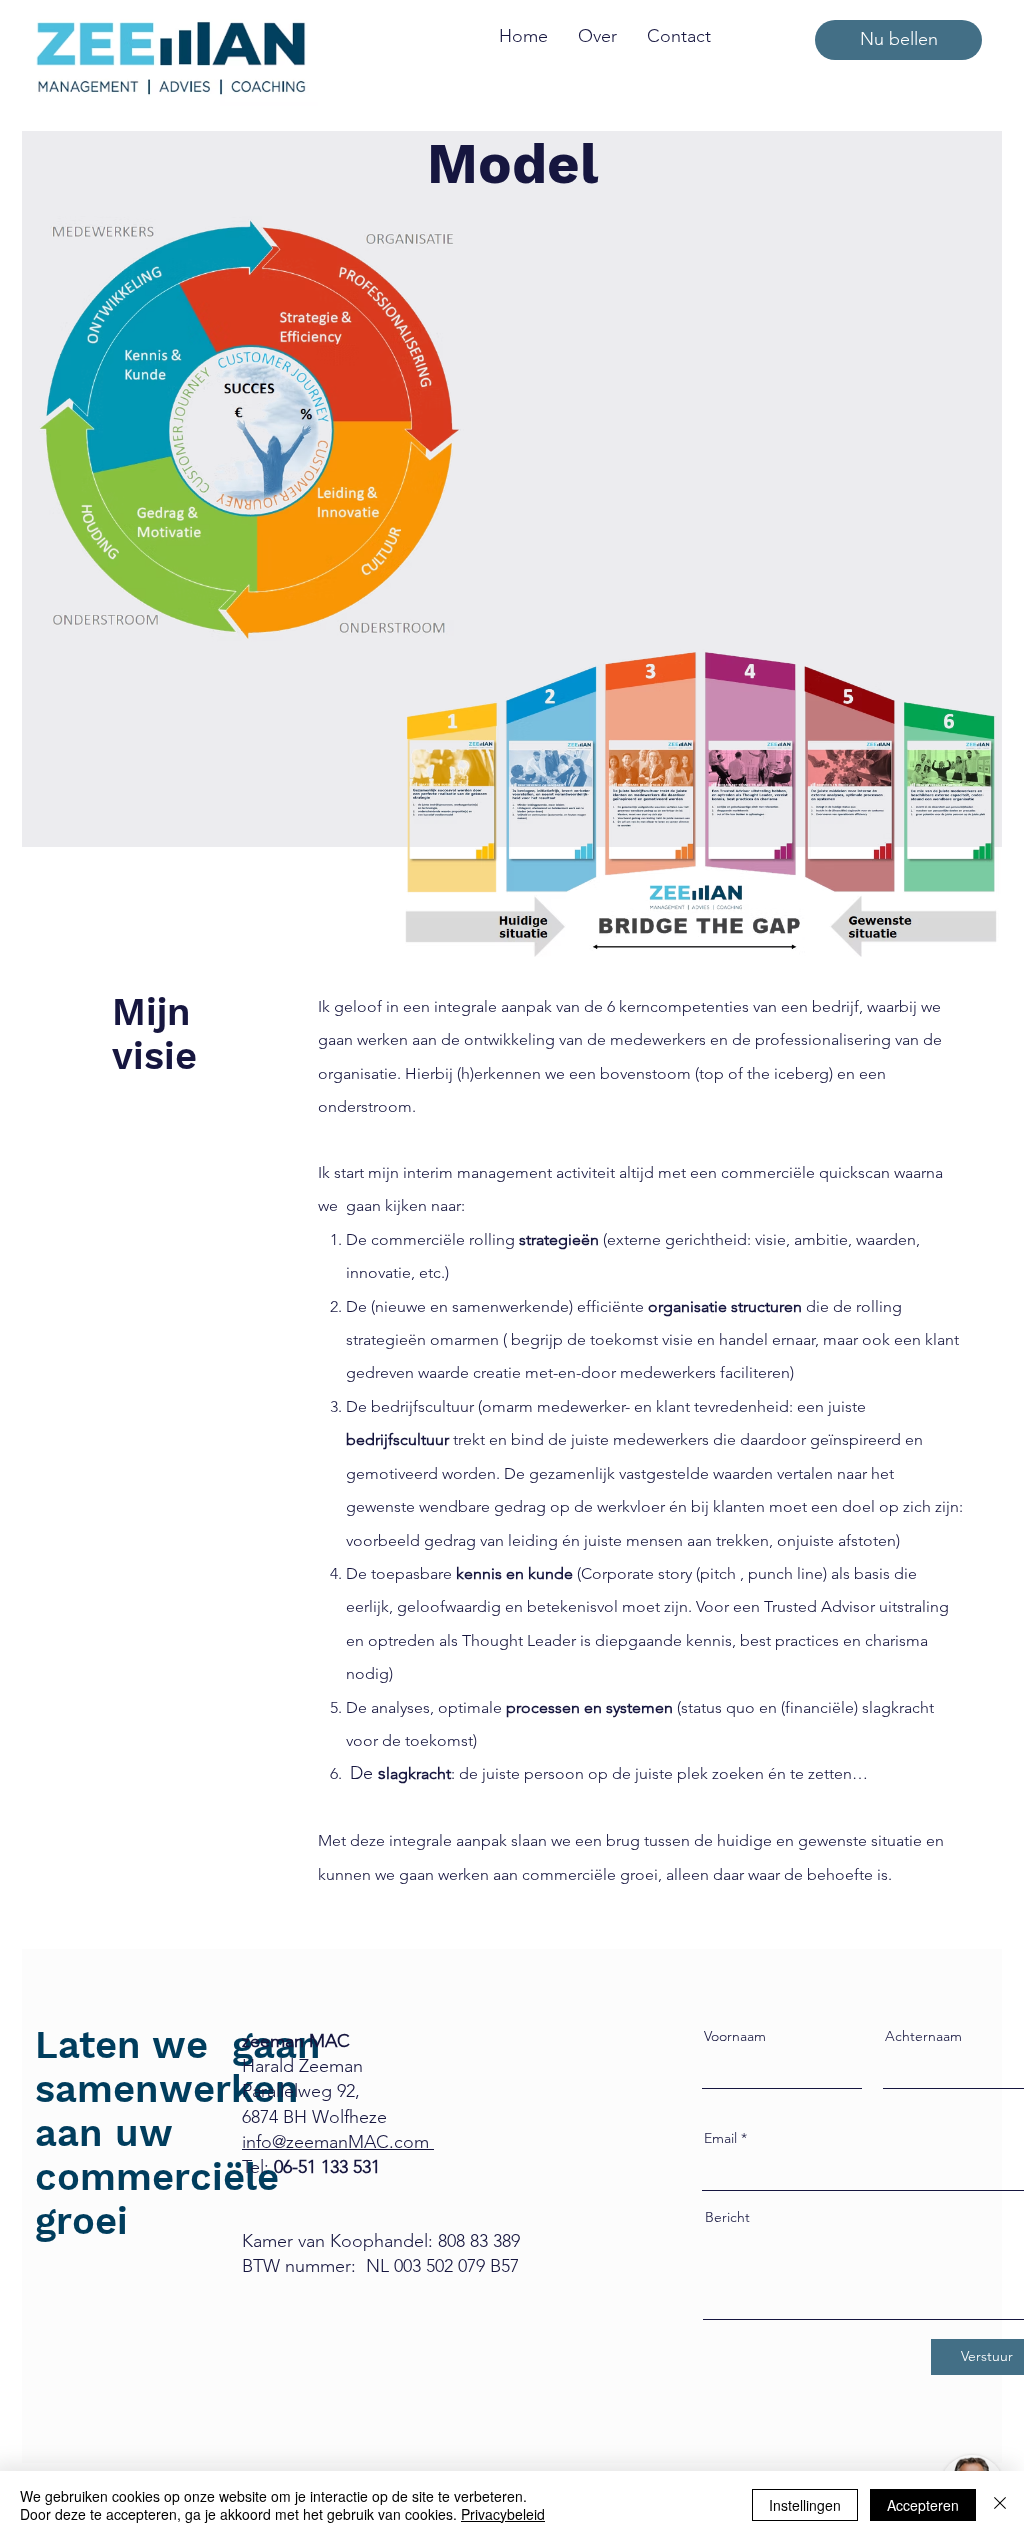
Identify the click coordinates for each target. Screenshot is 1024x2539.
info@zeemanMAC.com (338, 2142)
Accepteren (923, 2505)
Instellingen (805, 2505)
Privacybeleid (503, 2514)
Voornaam (735, 2036)
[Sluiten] (1000, 2505)
